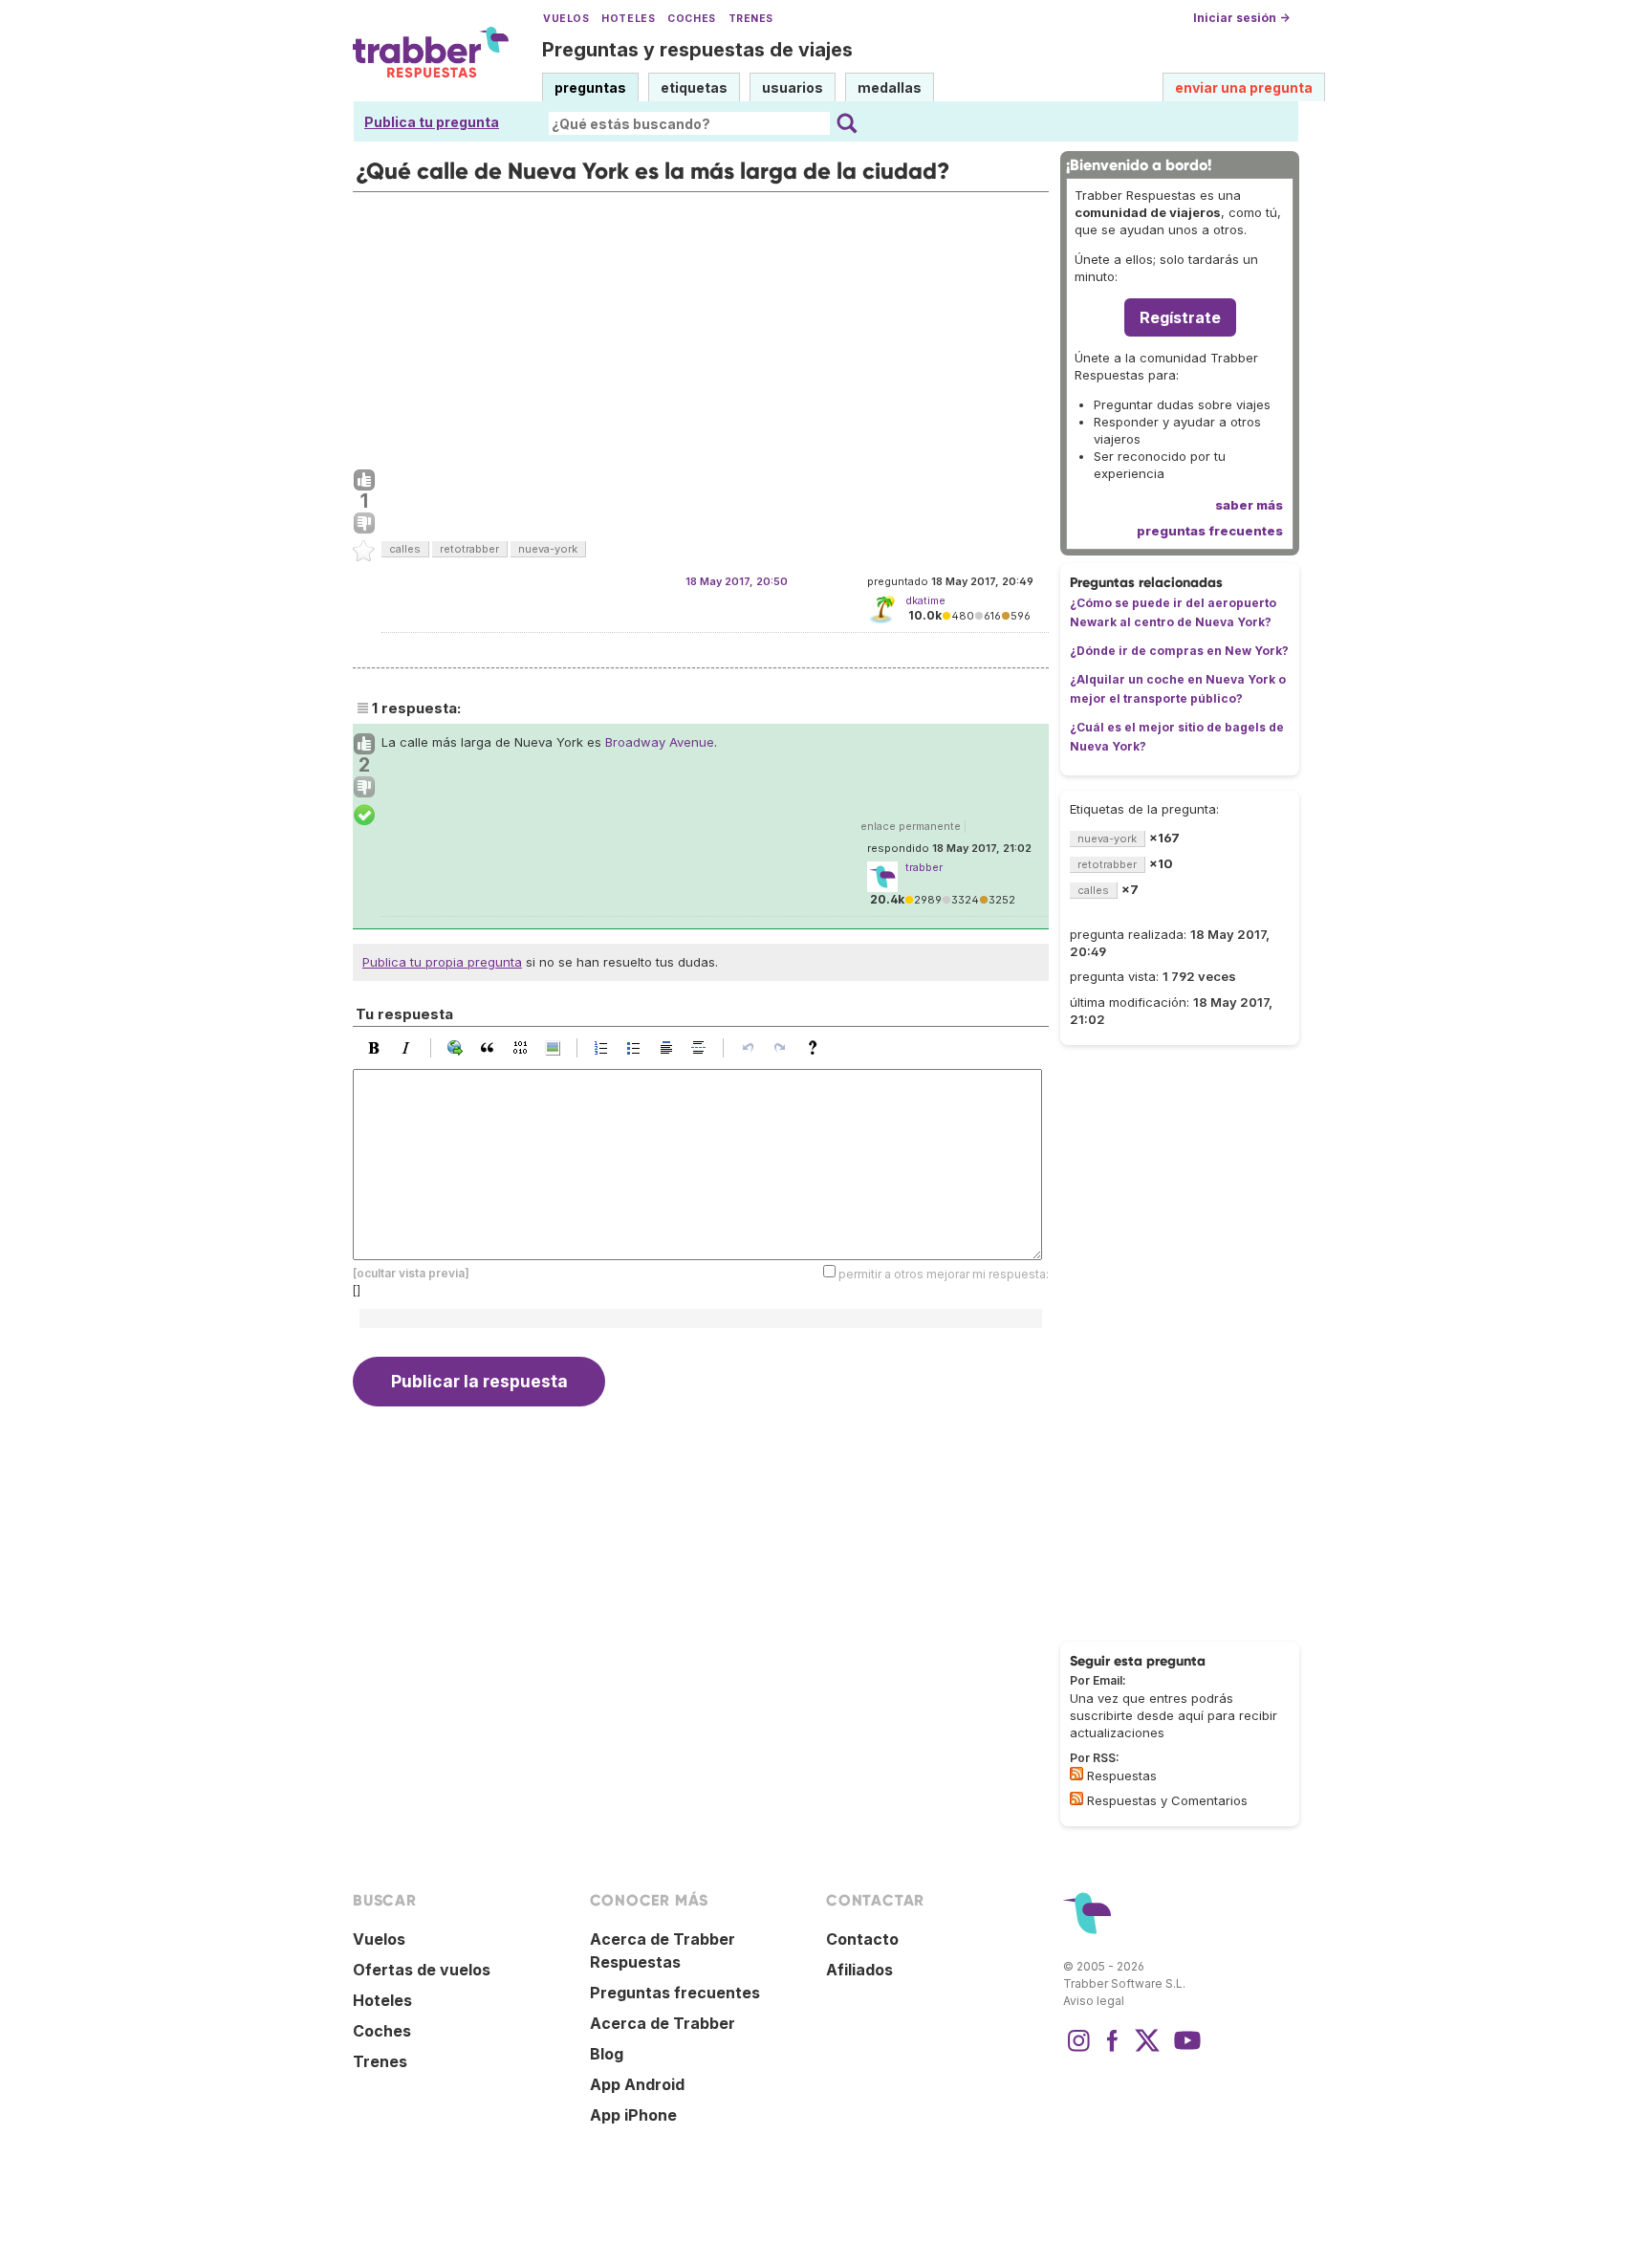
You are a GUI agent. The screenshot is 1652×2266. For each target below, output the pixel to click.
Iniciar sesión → (1241, 18)
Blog (607, 2054)
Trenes (751, 19)
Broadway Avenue (660, 742)
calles (405, 549)
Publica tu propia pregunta (442, 962)
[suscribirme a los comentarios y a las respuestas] (1076, 1798)
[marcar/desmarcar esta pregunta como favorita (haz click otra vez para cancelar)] (364, 552)
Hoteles (628, 19)
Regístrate (1180, 317)
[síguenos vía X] (1147, 2050)
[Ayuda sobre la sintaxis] (817, 1048)
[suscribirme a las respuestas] (1076, 1774)
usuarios (793, 87)
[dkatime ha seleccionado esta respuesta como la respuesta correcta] (364, 816)
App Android (637, 2084)
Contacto (862, 1939)
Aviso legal (1094, 2001)
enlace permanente (911, 826)
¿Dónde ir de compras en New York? (1179, 651)
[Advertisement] (701, 326)
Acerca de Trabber (663, 2023)
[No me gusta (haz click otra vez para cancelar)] (364, 524)
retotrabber (469, 549)
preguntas (590, 87)
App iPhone (633, 2115)
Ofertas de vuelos (422, 1970)
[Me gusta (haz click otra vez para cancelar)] (364, 481)
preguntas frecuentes (1210, 531)
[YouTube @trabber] (1185, 2050)
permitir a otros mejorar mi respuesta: (944, 1273)
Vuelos (566, 19)
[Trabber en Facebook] (1113, 2050)
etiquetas (694, 87)
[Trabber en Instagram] (1078, 2050)
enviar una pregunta (1244, 87)
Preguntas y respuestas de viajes (697, 50)
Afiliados (859, 1970)
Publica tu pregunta (432, 122)
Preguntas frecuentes (675, 1993)
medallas (890, 87)
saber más (1249, 505)
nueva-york (548, 549)
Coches (691, 19)
